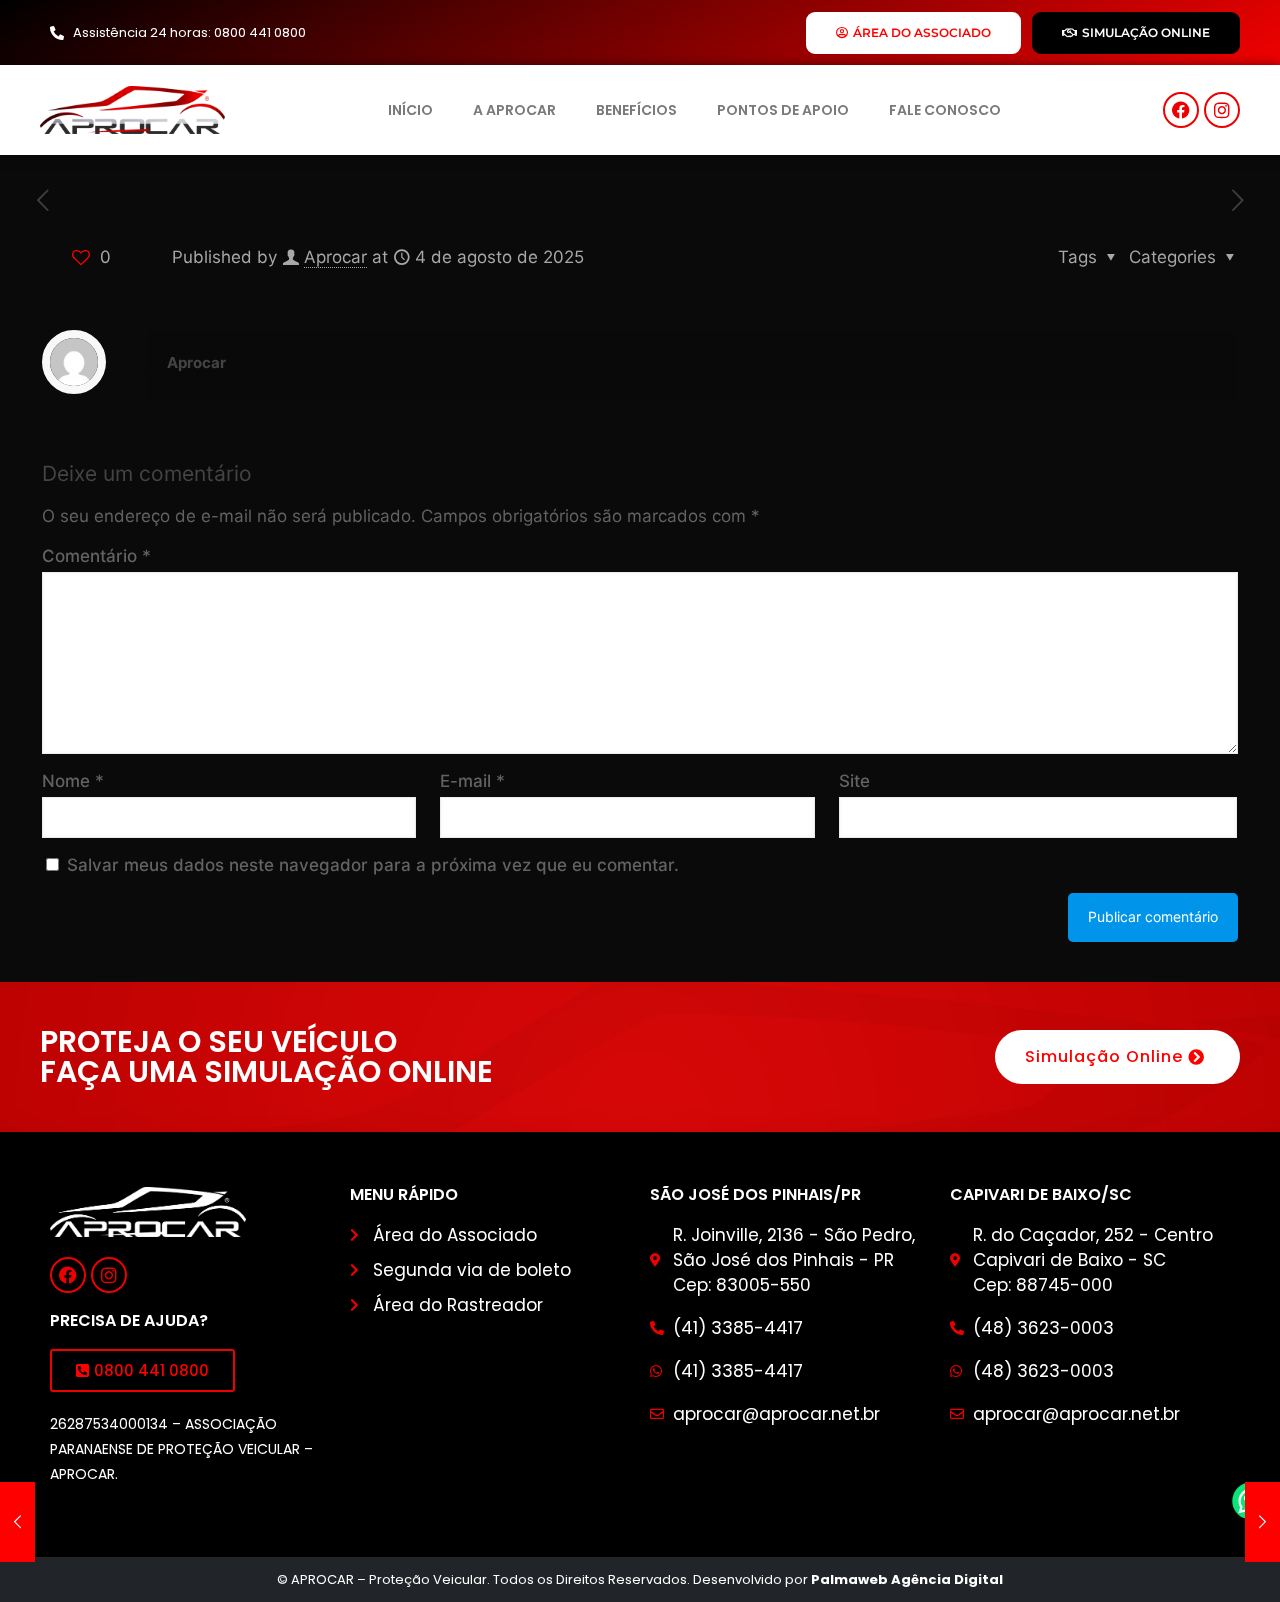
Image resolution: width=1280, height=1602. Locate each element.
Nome (73, 781)
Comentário (96, 556)
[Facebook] (1181, 110)
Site (854, 781)
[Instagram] (1222, 110)
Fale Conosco (945, 110)
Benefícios (636, 110)
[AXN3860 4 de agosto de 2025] (1262, 1522)
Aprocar (335, 257)
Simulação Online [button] (1104, 1056)
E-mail (472, 781)
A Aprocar (514, 110)
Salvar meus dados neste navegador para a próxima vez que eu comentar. (373, 865)
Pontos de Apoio (783, 110)
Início (410, 110)
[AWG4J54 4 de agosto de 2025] (17, 1522)
